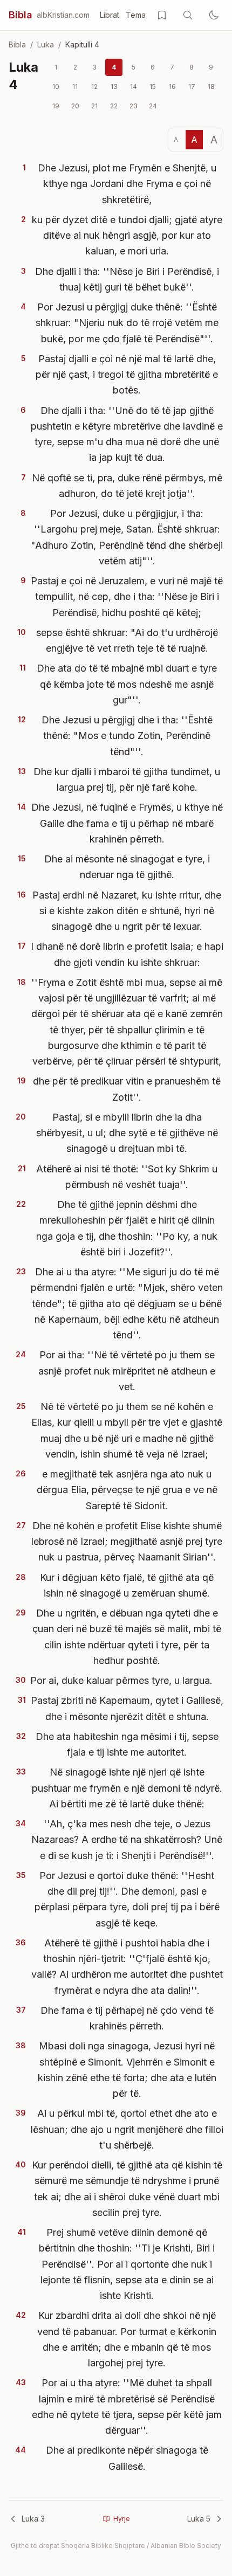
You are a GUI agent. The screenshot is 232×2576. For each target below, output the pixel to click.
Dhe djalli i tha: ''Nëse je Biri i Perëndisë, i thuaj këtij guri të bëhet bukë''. (127, 279)
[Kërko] (188, 15)
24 (153, 106)
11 (75, 87)
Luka (46, 44)
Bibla (21, 15)
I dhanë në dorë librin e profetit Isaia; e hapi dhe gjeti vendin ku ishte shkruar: (127, 954)
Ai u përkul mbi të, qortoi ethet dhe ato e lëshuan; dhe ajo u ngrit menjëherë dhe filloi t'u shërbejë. (127, 2129)
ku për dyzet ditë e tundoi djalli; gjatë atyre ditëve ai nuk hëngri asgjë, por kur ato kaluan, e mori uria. (127, 236)
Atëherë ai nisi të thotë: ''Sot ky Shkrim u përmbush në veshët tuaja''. (127, 1177)
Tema (136, 15)
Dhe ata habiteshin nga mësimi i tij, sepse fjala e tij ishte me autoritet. (127, 1744)
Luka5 (199, 2519)
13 (114, 87)
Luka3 (33, 2519)
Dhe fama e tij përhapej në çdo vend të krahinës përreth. (127, 2018)
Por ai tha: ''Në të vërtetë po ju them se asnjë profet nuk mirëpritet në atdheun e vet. (127, 1371)
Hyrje (122, 2519)
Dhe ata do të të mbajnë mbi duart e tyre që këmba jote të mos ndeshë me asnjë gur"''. (127, 684)
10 (56, 87)
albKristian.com (63, 15)
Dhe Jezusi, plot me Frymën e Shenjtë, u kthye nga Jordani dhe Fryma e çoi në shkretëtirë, (127, 184)
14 (134, 87)
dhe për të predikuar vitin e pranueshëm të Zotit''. (127, 1089)
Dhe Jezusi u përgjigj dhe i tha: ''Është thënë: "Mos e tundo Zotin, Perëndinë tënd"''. (127, 736)
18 (211, 87)
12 (94, 87)
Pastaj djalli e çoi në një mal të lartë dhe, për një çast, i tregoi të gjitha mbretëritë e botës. (127, 375)
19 (56, 106)
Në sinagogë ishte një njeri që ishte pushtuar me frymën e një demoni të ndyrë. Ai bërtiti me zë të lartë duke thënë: (127, 1788)
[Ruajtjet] (162, 15)
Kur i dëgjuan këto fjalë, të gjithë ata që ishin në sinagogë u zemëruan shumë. (127, 1585)
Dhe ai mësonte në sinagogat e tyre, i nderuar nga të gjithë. (127, 867)
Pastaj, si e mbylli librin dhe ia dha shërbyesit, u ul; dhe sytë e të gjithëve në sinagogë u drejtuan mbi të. (127, 1133)
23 (134, 106)
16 (172, 87)
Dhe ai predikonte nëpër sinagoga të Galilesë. (127, 2458)
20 (75, 106)
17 (192, 87)
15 (153, 87)
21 (94, 106)
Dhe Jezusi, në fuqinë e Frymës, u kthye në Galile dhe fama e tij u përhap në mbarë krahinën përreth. (127, 823)
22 (114, 106)
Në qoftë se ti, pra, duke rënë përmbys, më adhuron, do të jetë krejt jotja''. (127, 486)
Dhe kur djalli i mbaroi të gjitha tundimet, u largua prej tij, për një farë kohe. (127, 779)
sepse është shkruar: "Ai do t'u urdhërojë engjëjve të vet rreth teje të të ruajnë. (127, 640)
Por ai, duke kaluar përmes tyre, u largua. (121, 1680)
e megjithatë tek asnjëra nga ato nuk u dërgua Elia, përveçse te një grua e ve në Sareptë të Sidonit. (127, 1490)
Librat (110, 15)
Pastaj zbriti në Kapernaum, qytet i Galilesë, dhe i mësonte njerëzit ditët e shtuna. (127, 1708)
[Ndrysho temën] (214, 15)
